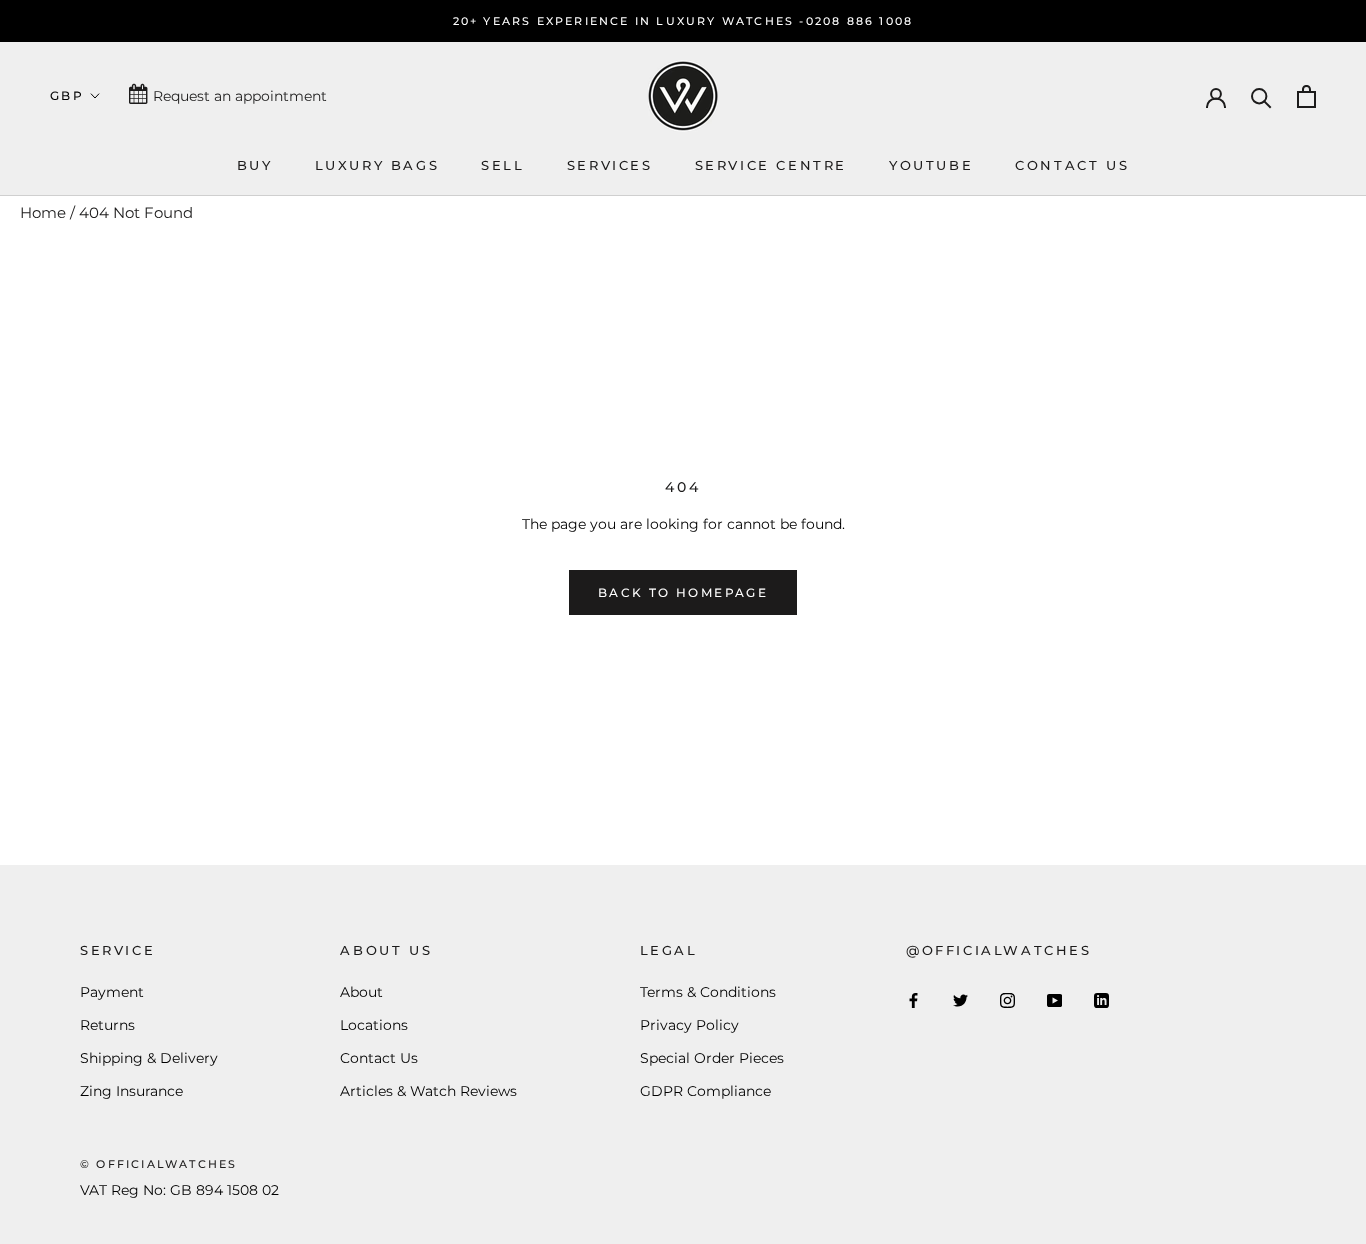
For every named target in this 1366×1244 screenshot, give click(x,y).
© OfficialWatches (158, 1164)
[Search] (1261, 96)
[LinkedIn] (1101, 1000)
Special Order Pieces (712, 1058)
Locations (374, 1025)
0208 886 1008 (860, 21)
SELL (502, 165)
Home (43, 212)
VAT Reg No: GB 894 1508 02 (179, 1190)
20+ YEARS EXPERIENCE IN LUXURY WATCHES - (629, 21)
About (361, 992)
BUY (255, 165)
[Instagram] (1007, 1000)
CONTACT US (1072, 165)
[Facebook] (913, 1000)
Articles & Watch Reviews (428, 1091)
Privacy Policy (689, 1025)
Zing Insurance (131, 1091)
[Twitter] (960, 1000)
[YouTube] (1054, 1000)
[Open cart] (1306, 96)
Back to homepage (683, 592)
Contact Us (379, 1058)
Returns (107, 1025)
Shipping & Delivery (149, 1058)
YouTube (931, 165)
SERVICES (610, 165)
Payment (112, 992)
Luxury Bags (377, 165)
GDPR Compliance (705, 1091)
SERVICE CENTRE (771, 165)
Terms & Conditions (708, 992)
